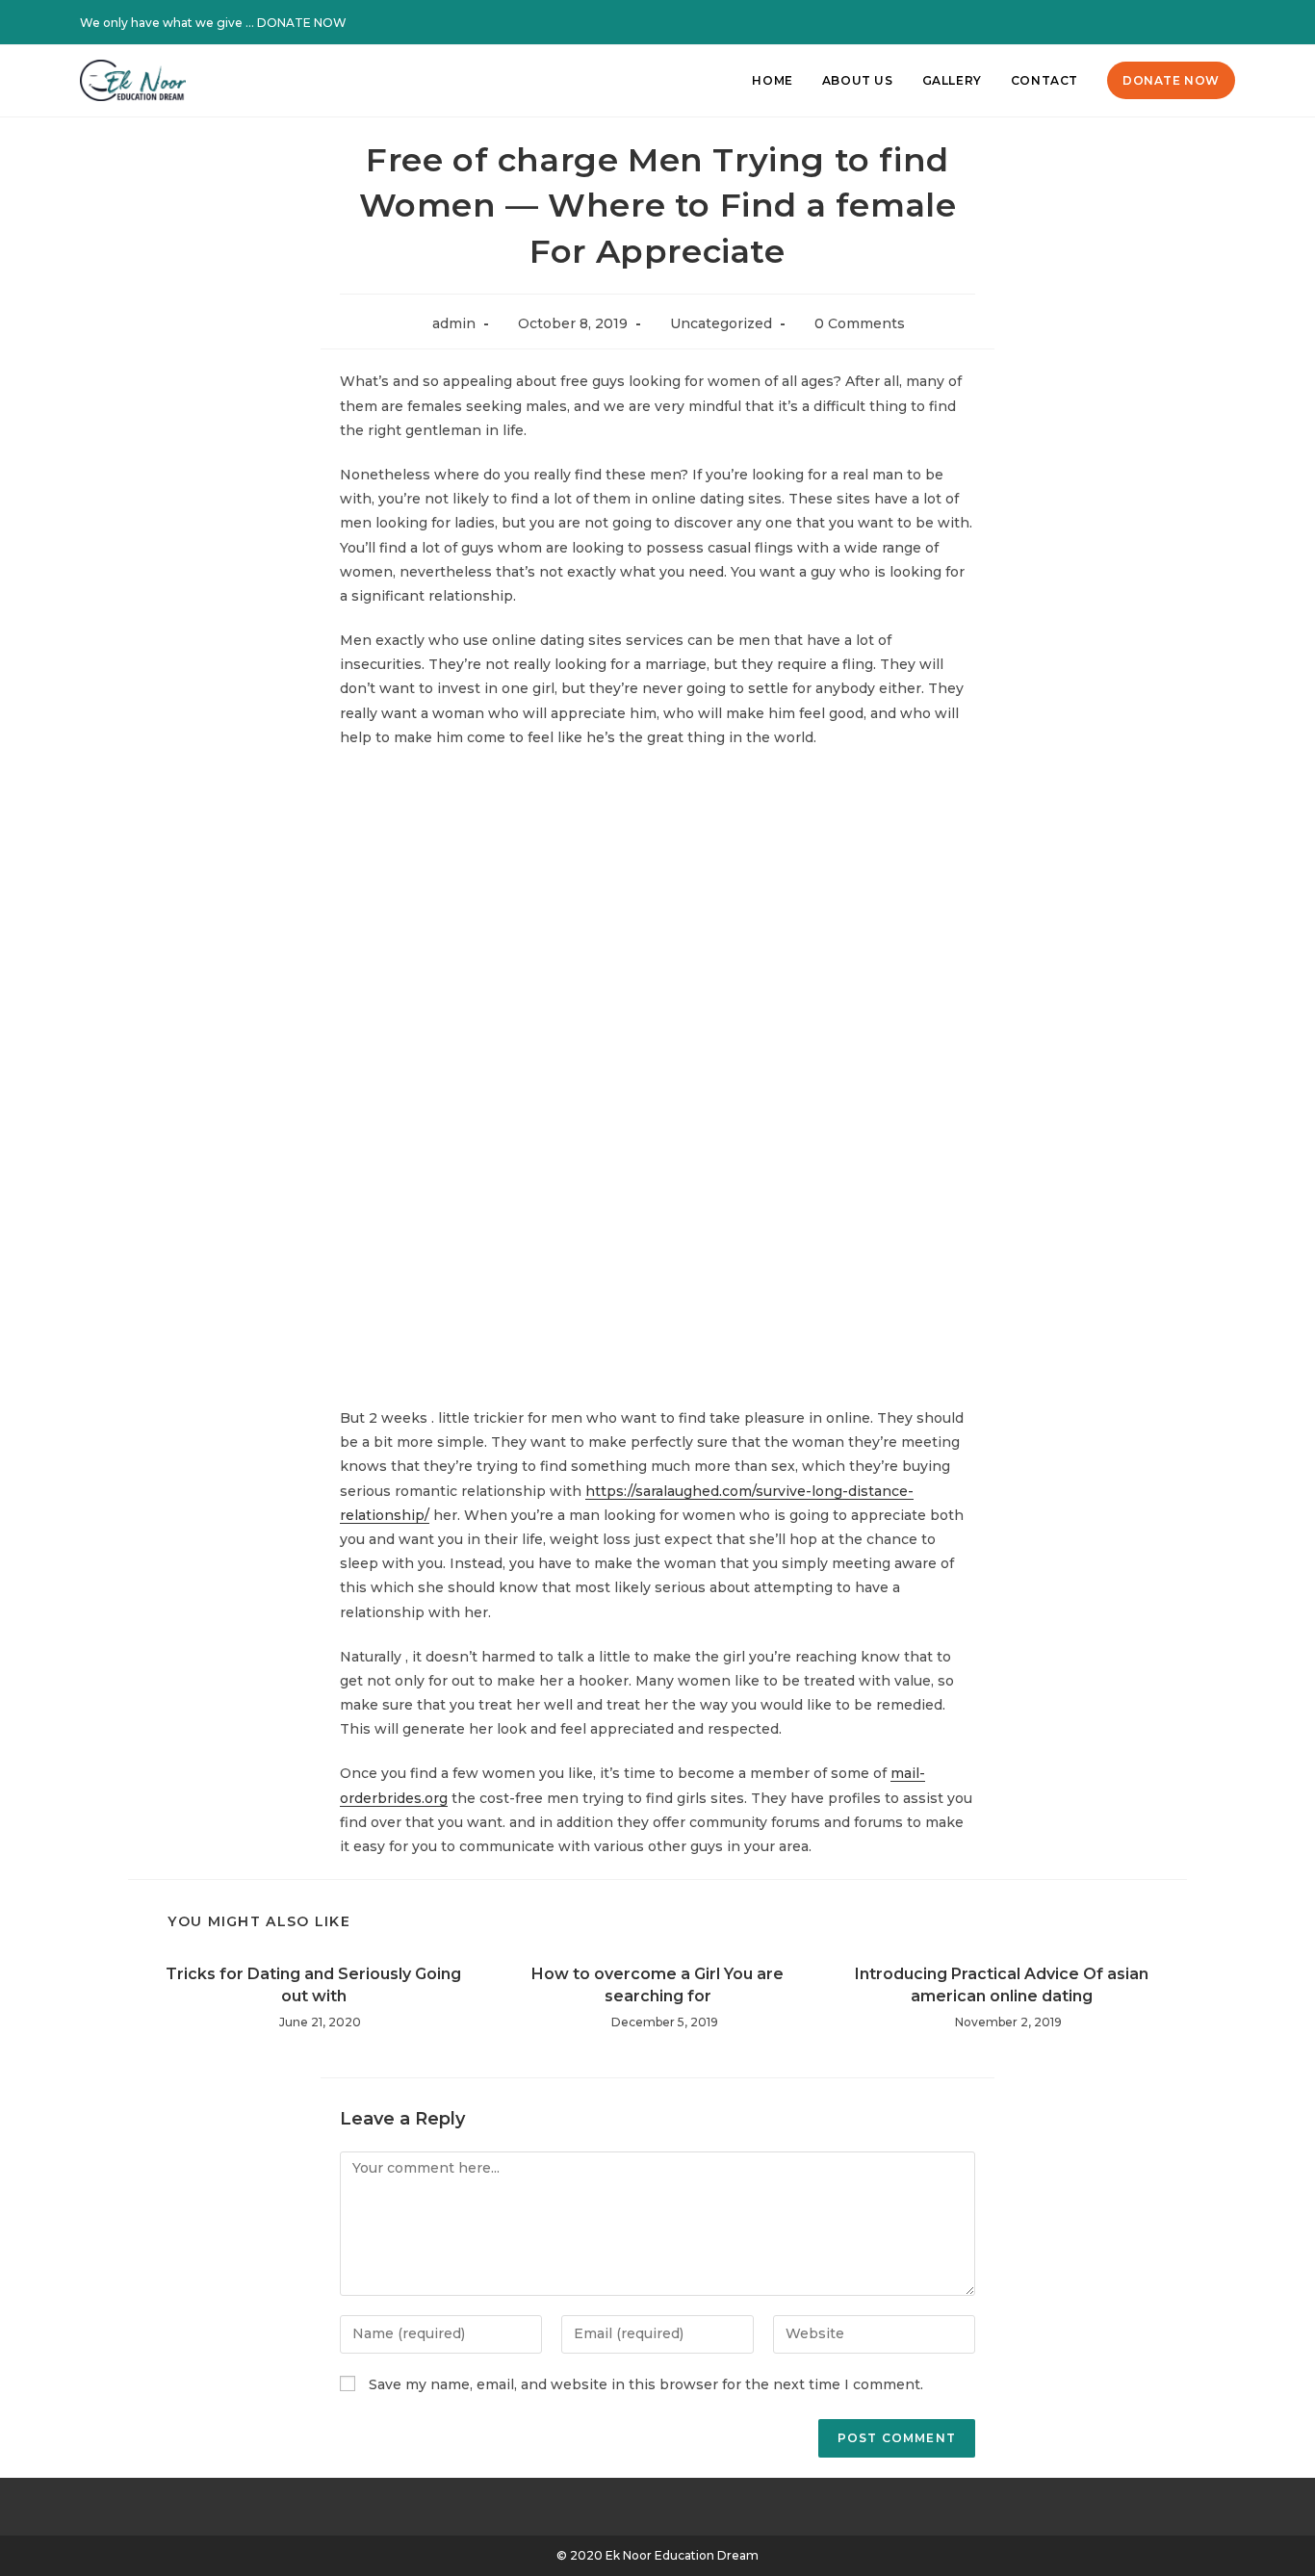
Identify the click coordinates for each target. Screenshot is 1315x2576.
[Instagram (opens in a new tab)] (1204, 23)
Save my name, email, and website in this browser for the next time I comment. (646, 2384)
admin (454, 323)
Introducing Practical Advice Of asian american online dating (1002, 1984)
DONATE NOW (302, 23)
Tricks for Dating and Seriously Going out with (313, 1984)
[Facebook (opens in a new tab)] (1179, 23)
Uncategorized (721, 323)
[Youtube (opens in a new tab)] (1226, 23)
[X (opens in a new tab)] (1154, 23)
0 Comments (860, 323)
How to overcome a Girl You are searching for (657, 1984)
